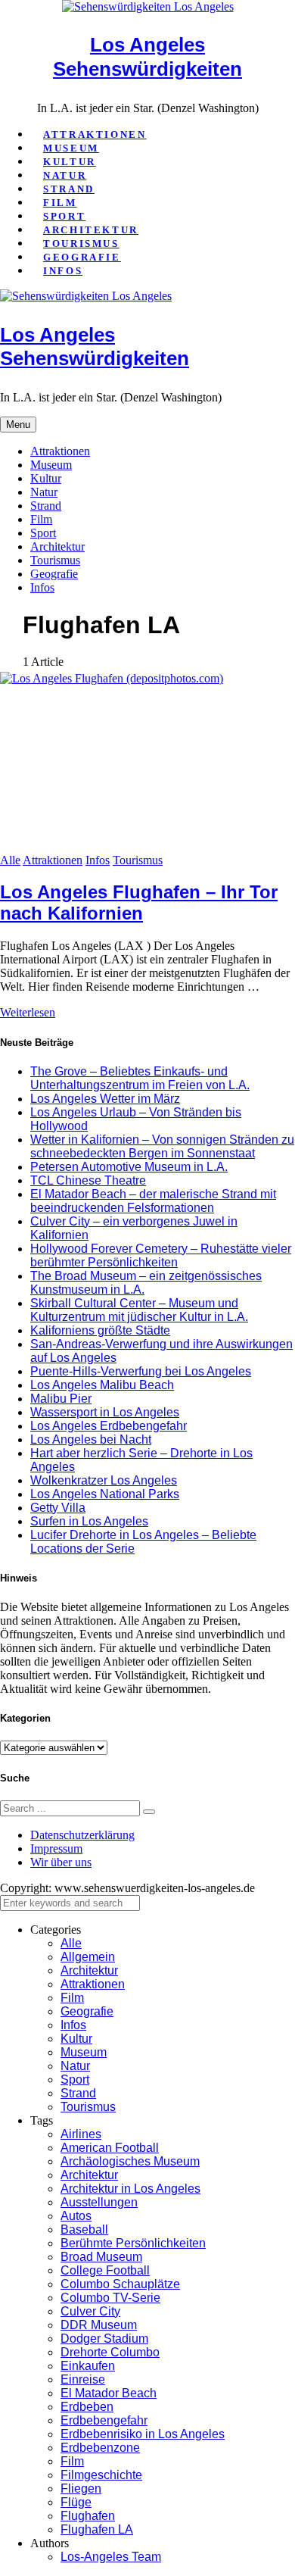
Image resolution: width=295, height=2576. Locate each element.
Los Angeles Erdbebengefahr (109, 1426)
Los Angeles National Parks (105, 1494)
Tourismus (81, 244)
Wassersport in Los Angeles (105, 1412)
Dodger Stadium (104, 2339)
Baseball (84, 2229)
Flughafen (88, 2516)
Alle (10, 860)
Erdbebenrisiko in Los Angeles (143, 2434)
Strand (69, 189)
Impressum (56, 1848)
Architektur (91, 230)
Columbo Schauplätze (120, 2284)
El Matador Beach (109, 2393)
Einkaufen (88, 2366)
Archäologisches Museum (130, 2161)
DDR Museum (99, 2325)
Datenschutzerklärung (82, 1835)
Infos (63, 271)
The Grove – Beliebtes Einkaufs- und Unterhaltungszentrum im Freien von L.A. (140, 1078)
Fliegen (81, 2489)
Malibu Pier (61, 1399)
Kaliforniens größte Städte (100, 1330)
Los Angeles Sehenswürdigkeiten (147, 57)
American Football (110, 2148)
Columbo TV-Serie (110, 2298)
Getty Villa (58, 1508)
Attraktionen (95, 134)
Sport (64, 216)
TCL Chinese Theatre (88, 1180)
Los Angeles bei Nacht (91, 1439)
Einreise (83, 2379)
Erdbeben (87, 2407)
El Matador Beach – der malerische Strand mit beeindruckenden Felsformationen (153, 1201)
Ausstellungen (99, 2202)
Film (60, 203)
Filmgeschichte (101, 2475)
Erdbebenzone (100, 2448)
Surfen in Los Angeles (89, 1521)
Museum (71, 148)
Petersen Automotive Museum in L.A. (129, 1167)
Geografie (82, 257)
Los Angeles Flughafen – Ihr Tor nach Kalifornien (139, 902)
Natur (65, 175)
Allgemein (88, 1957)
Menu (18, 425)
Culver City (90, 2311)
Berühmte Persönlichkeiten (133, 2243)
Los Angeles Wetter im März (105, 1099)
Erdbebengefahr (104, 2420)
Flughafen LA (97, 2529)
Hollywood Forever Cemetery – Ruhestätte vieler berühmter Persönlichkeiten (161, 1255)
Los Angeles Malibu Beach (102, 1385)
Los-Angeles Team (111, 2557)
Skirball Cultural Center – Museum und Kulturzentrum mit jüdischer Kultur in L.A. (139, 1310)
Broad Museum (101, 2257)
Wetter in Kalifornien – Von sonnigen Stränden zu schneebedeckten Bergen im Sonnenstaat (162, 1146)
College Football (105, 2270)
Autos (76, 2216)
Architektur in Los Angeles (130, 2189)
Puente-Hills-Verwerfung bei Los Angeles (141, 1371)
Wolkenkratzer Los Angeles (104, 1480)
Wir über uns (61, 1862)
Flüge (76, 2502)
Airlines (81, 2134)
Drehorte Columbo (110, 2352)
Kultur (70, 162)
